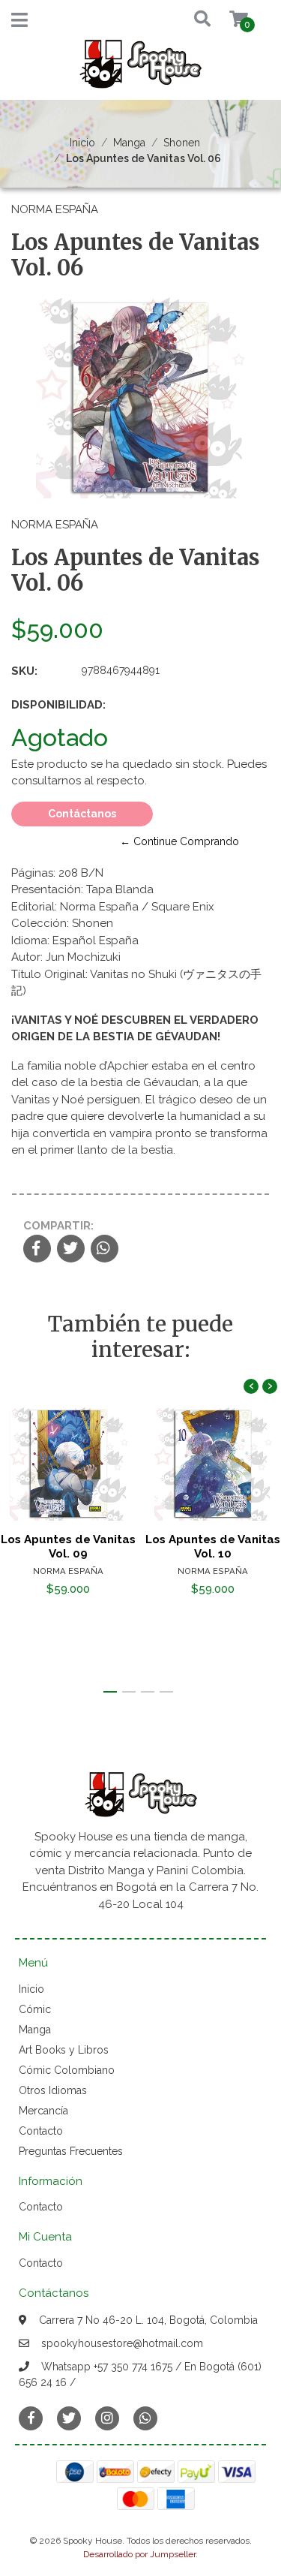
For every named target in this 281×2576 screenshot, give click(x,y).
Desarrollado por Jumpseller (139, 2554)
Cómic (35, 2009)
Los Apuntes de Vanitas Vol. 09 (68, 1546)
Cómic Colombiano (67, 2070)
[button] (188, 20)
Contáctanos (82, 814)
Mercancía (43, 2111)
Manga (129, 143)
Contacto (41, 2131)
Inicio (82, 143)
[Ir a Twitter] (69, 2418)
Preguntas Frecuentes (71, 2151)
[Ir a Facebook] (31, 2417)
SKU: (24, 671)
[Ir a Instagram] (107, 2418)
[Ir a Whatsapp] (145, 2418)
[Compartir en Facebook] (37, 1250)
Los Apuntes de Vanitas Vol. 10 (213, 1546)
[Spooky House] (141, 69)
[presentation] (251, 1386)
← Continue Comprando (179, 841)
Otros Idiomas (53, 2090)
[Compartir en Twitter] (71, 1250)
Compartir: (58, 1226)
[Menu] (19, 23)
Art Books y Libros (64, 2050)
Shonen (182, 143)
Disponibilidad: (58, 705)
